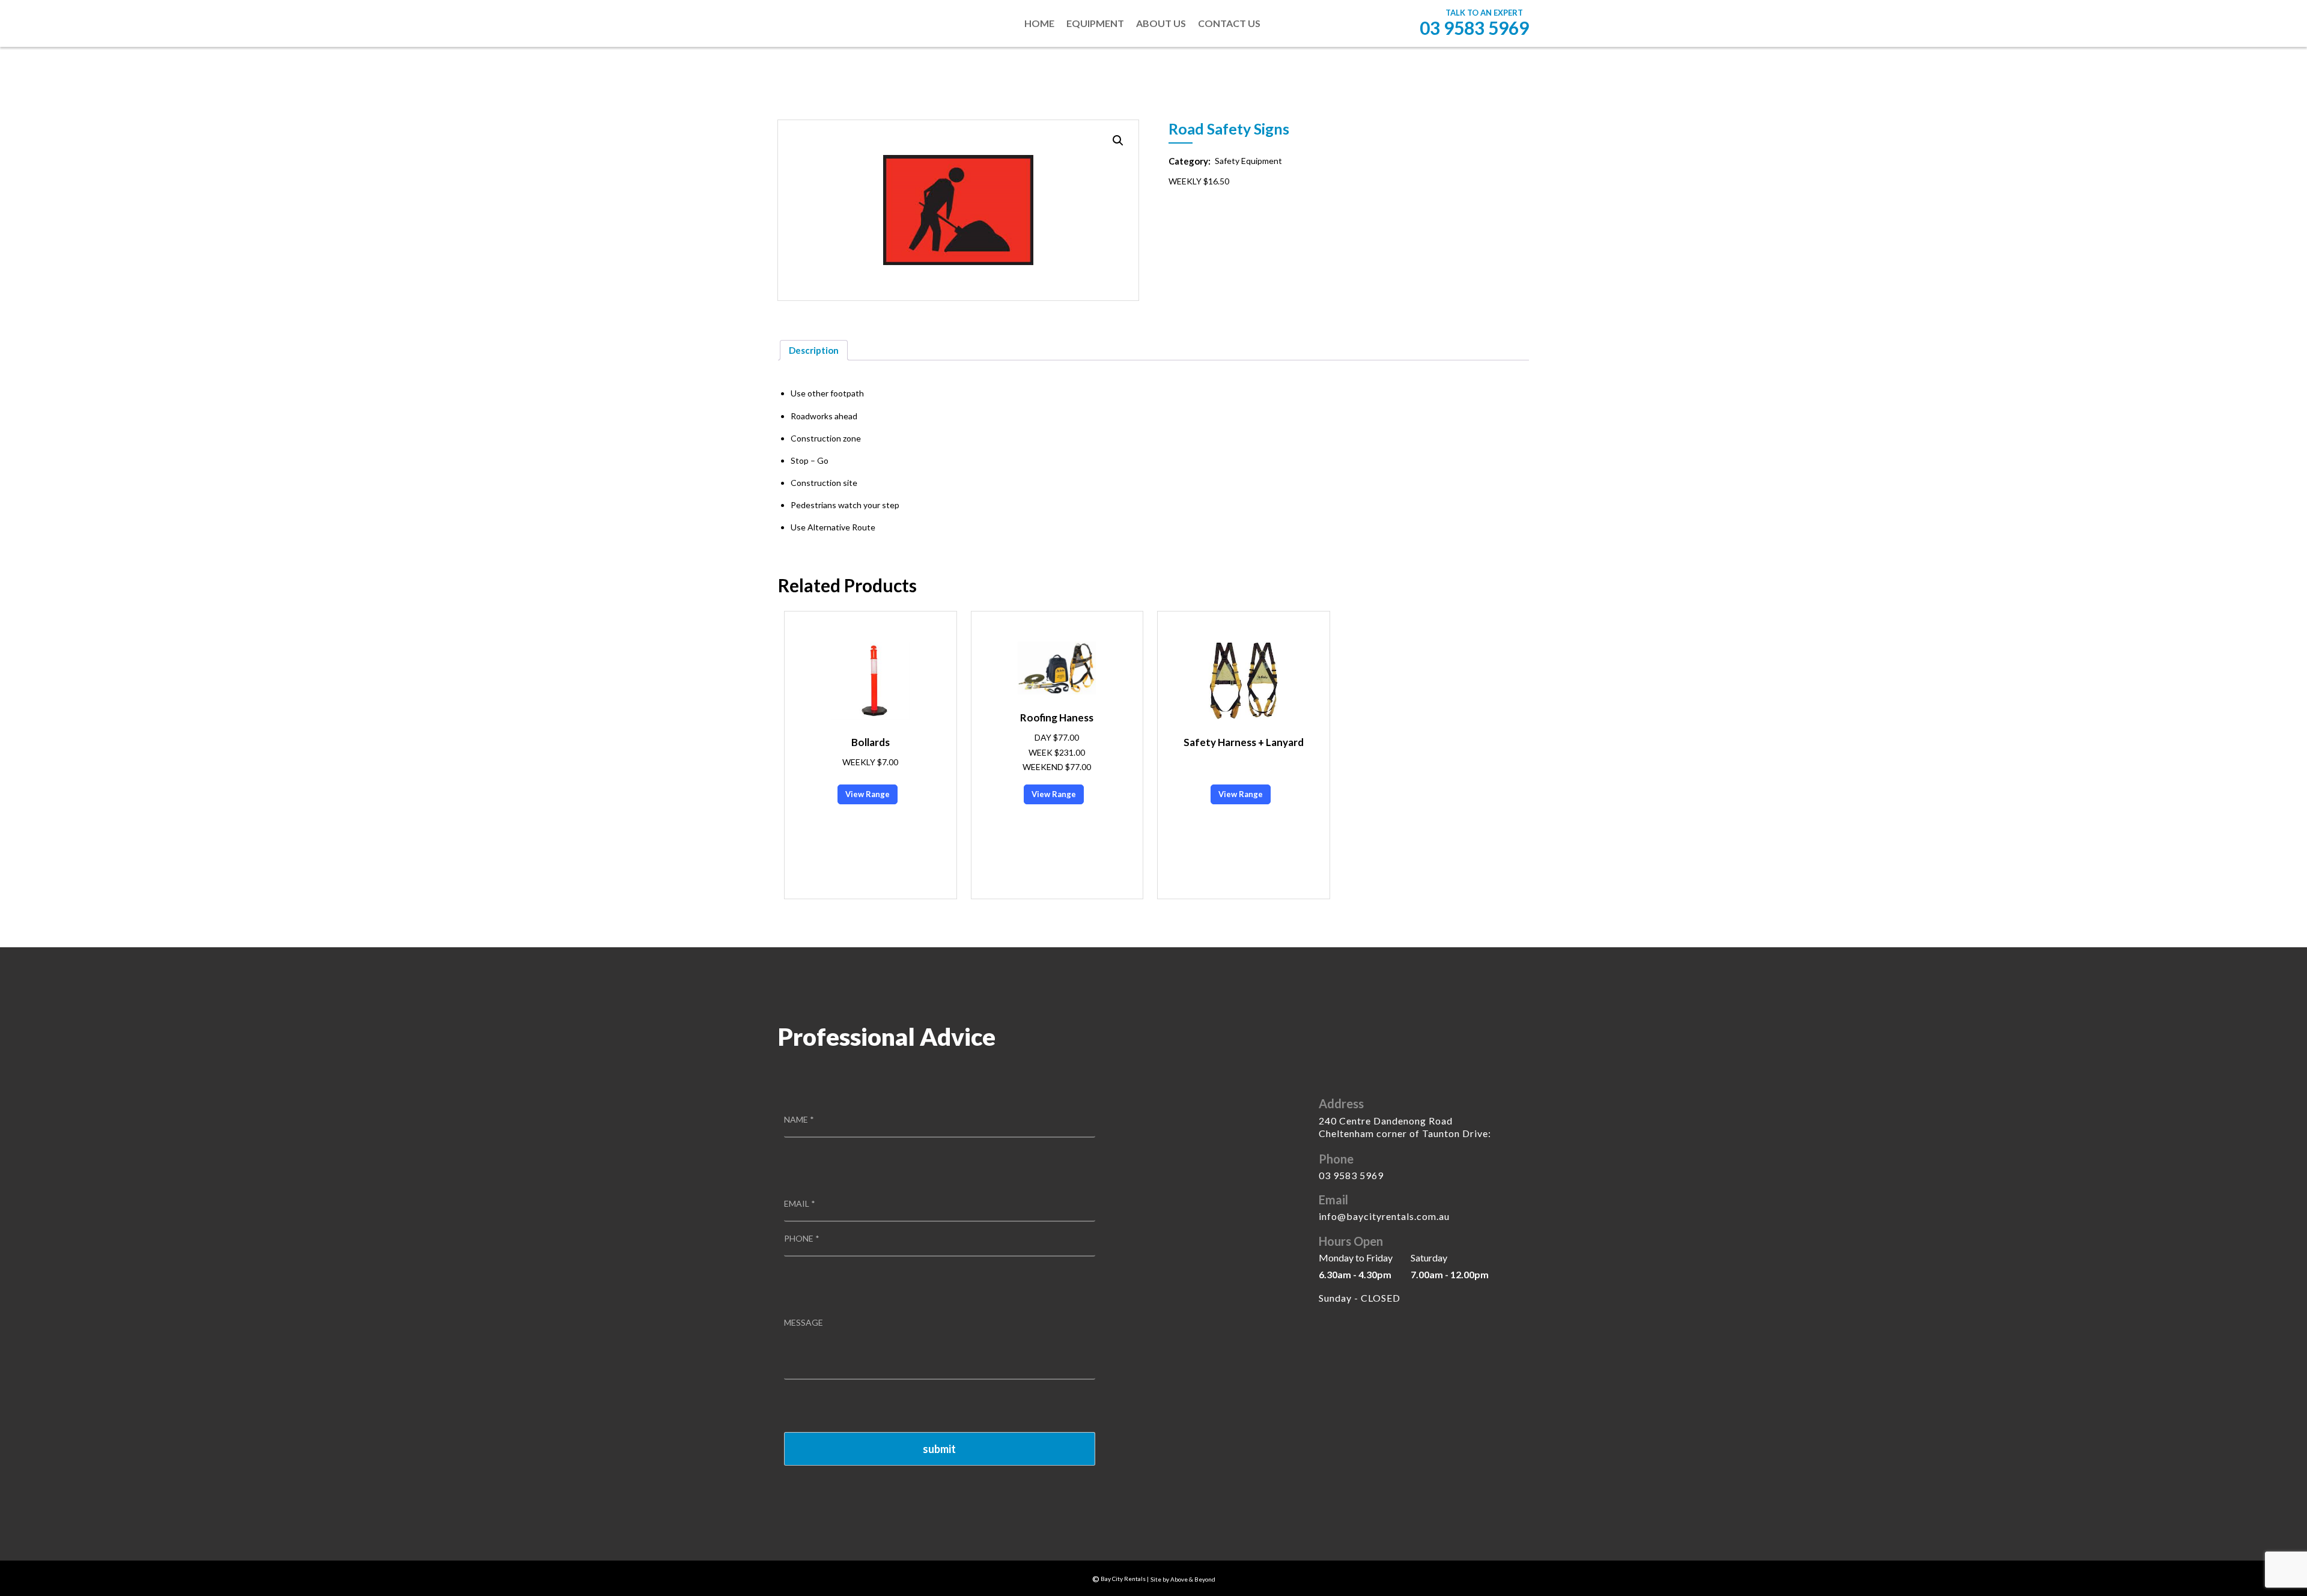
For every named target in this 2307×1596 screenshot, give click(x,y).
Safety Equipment (1248, 161)
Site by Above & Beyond (1183, 1579)
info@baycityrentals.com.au (1384, 1216)
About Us (1161, 23)
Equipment (1095, 23)
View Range (868, 794)
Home (1039, 23)
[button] (1118, 141)
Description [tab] (814, 350)
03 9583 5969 (1474, 28)
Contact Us (1229, 23)
